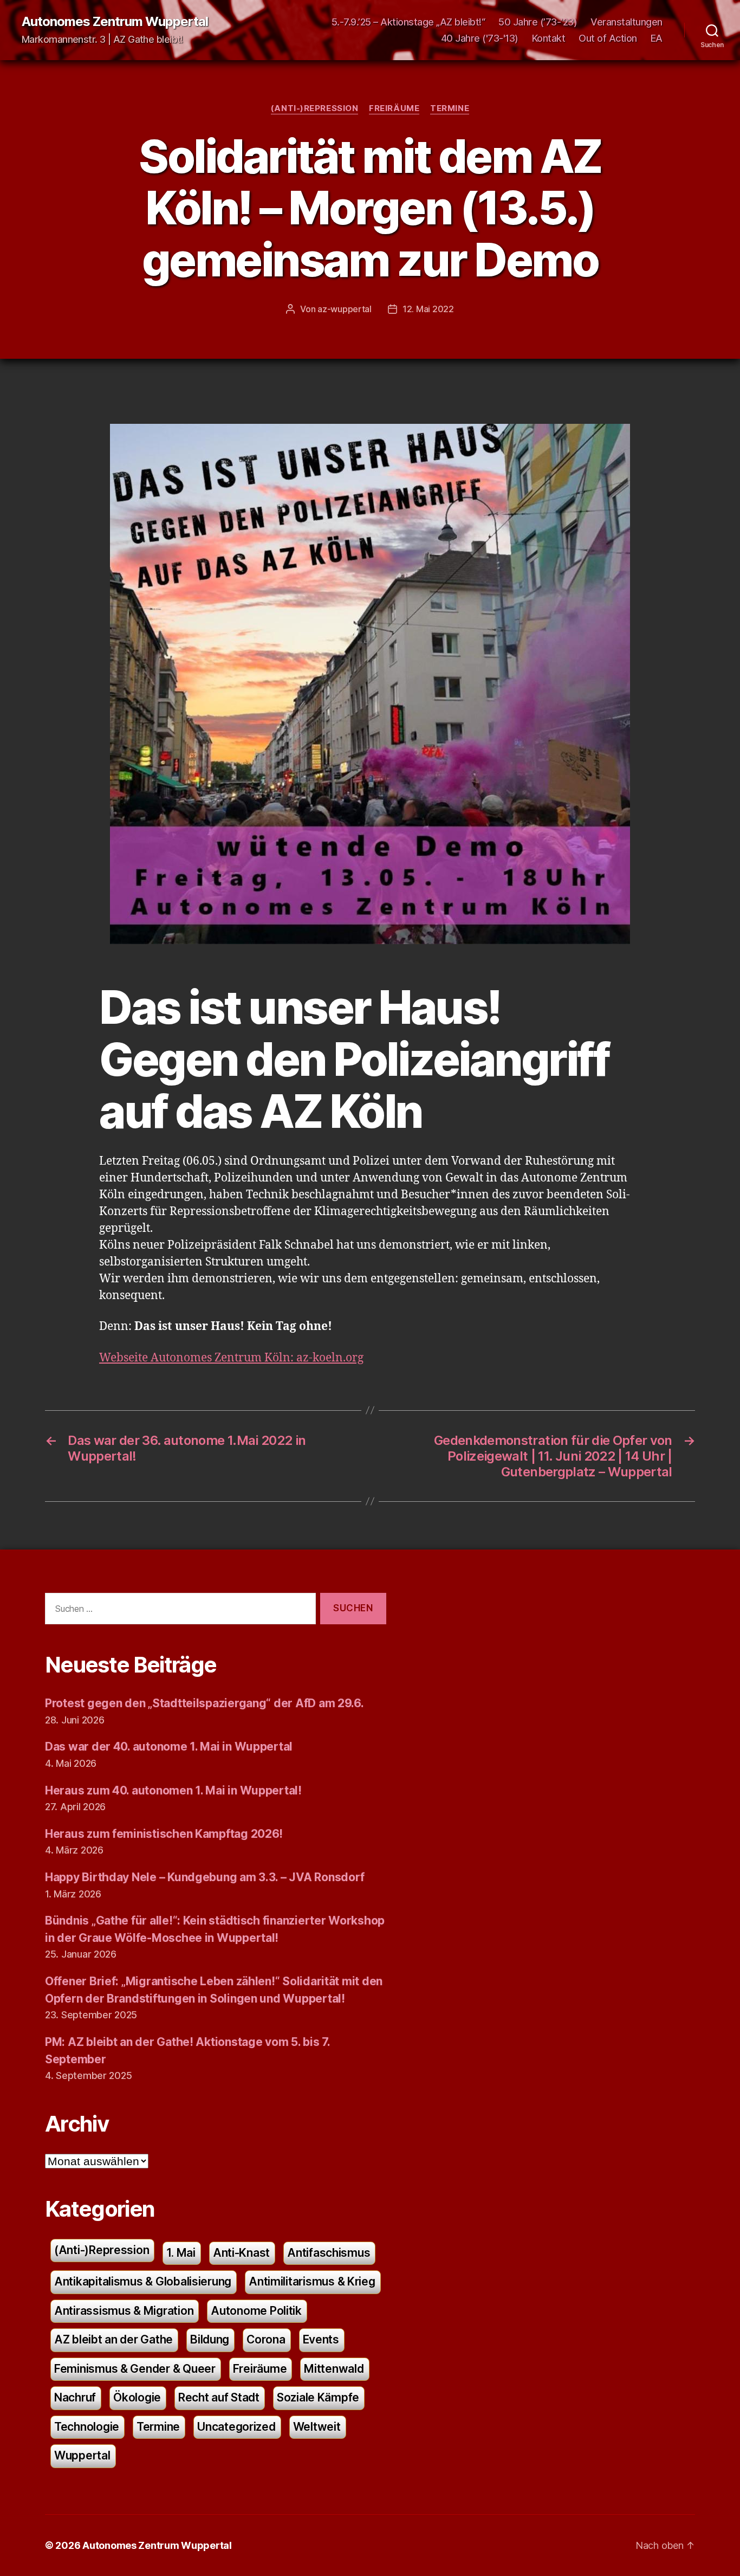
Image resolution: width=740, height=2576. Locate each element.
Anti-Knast (241, 2253)
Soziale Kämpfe (318, 2397)
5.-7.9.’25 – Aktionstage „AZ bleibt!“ (408, 22)
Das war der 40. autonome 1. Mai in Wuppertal (169, 1747)
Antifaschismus (329, 2253)
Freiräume (394, 108)
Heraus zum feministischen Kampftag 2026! (164, 1834)
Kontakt (549, 38)
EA (657, 38)
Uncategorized (236, 2427)
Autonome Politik (256, 2311)
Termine (450, 108)
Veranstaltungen (627, 22)
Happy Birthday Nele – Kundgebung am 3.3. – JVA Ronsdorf (205, 1877)
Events (321, 2339)
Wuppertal (82, 2455)
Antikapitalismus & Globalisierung (143, 2281)
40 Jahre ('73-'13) (480, 38)
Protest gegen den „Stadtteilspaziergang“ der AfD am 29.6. (205, 1703)
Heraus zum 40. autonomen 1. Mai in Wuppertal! (173, 1790)
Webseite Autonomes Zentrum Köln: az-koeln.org (231, 1358)
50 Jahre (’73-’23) (538, 22)
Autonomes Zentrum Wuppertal (115, 22)
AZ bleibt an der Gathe (113, 2339)
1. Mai (181, 2253)
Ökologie (137, 2397)
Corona (266, 2339)
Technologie (87, 2427)
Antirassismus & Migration (124, 2311)
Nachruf (75, 2397)
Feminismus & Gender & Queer (135, 2369)
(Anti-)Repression (314, 108)
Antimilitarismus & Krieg (312, 2281)
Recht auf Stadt (219, 2397)
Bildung (210, 2339)
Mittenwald (334, 2369)
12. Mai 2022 (428, 309)
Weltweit (317, 2427)
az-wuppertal (345, 309)
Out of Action (608, 38)
